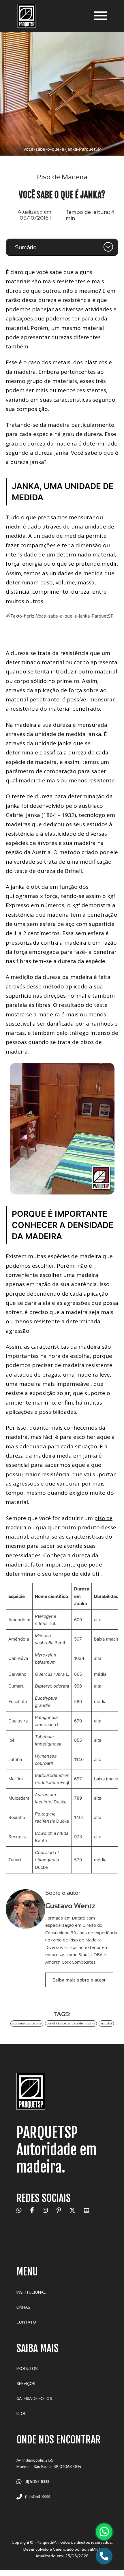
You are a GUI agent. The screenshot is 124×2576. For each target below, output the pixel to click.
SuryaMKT (91, 2549)
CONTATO (26, 2322)
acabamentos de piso (27, 2023)
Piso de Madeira (62, 177)
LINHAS (23, 2307)
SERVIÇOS (26, 2384)
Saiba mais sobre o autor (79, 1980)
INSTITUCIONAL (31, 2292)
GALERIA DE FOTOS (34, 2399)
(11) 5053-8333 (37, 2482)
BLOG (21, 2414)
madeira (106, 2023)
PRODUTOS (27, 2369)
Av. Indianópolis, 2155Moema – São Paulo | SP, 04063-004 (49, 2463)
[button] (62, 247)
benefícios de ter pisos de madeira (71, 2023)
